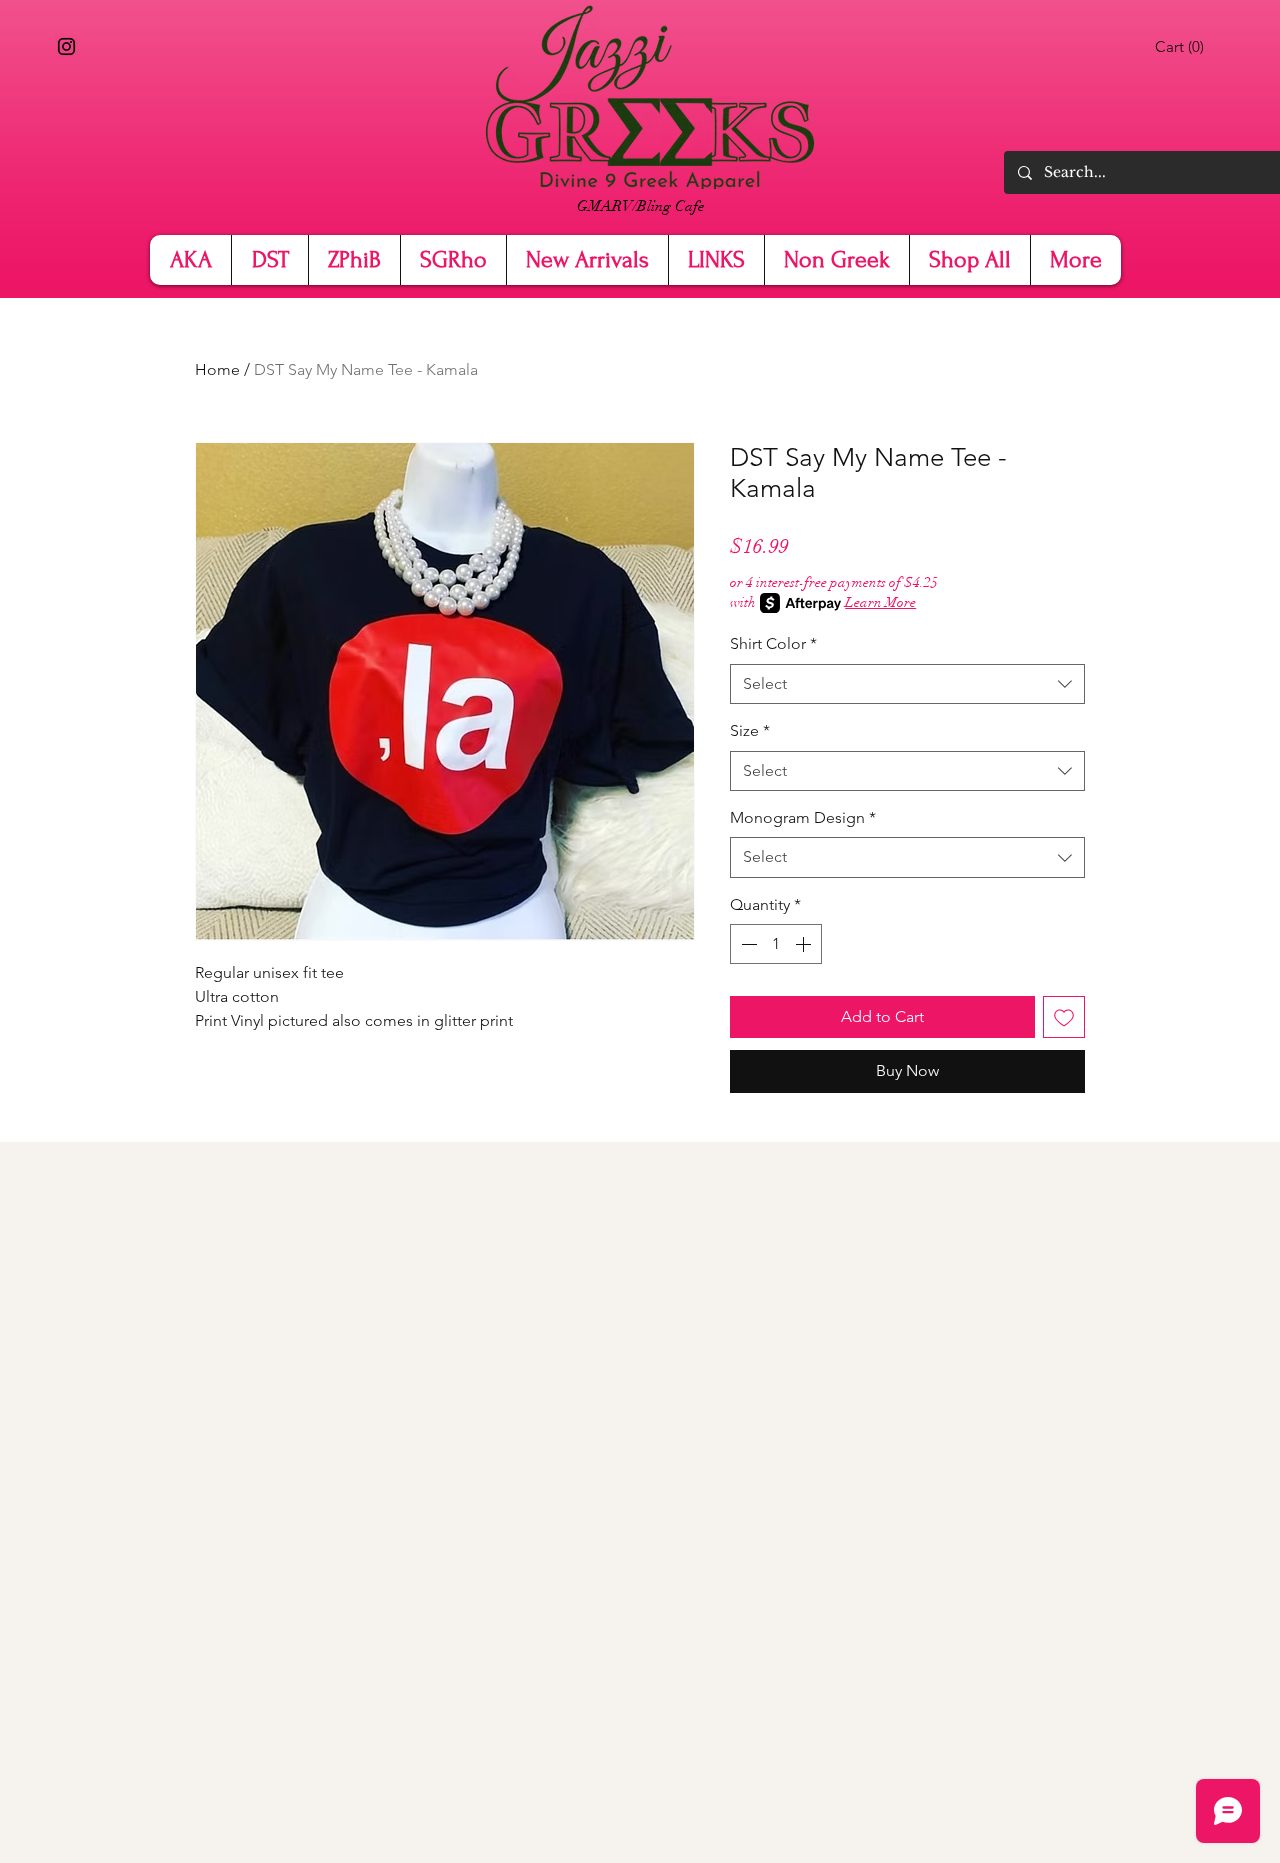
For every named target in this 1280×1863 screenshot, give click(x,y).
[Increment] (805, 944)
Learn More (880, 602)
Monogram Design (803, 817)
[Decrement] (747, 944)
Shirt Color (773, 643)
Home (217, 369)
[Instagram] (66, 46)
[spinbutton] (776, 944)
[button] (1182, 47)
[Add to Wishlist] (1064, 1017)
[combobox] (907, 684)
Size (750, 730)
